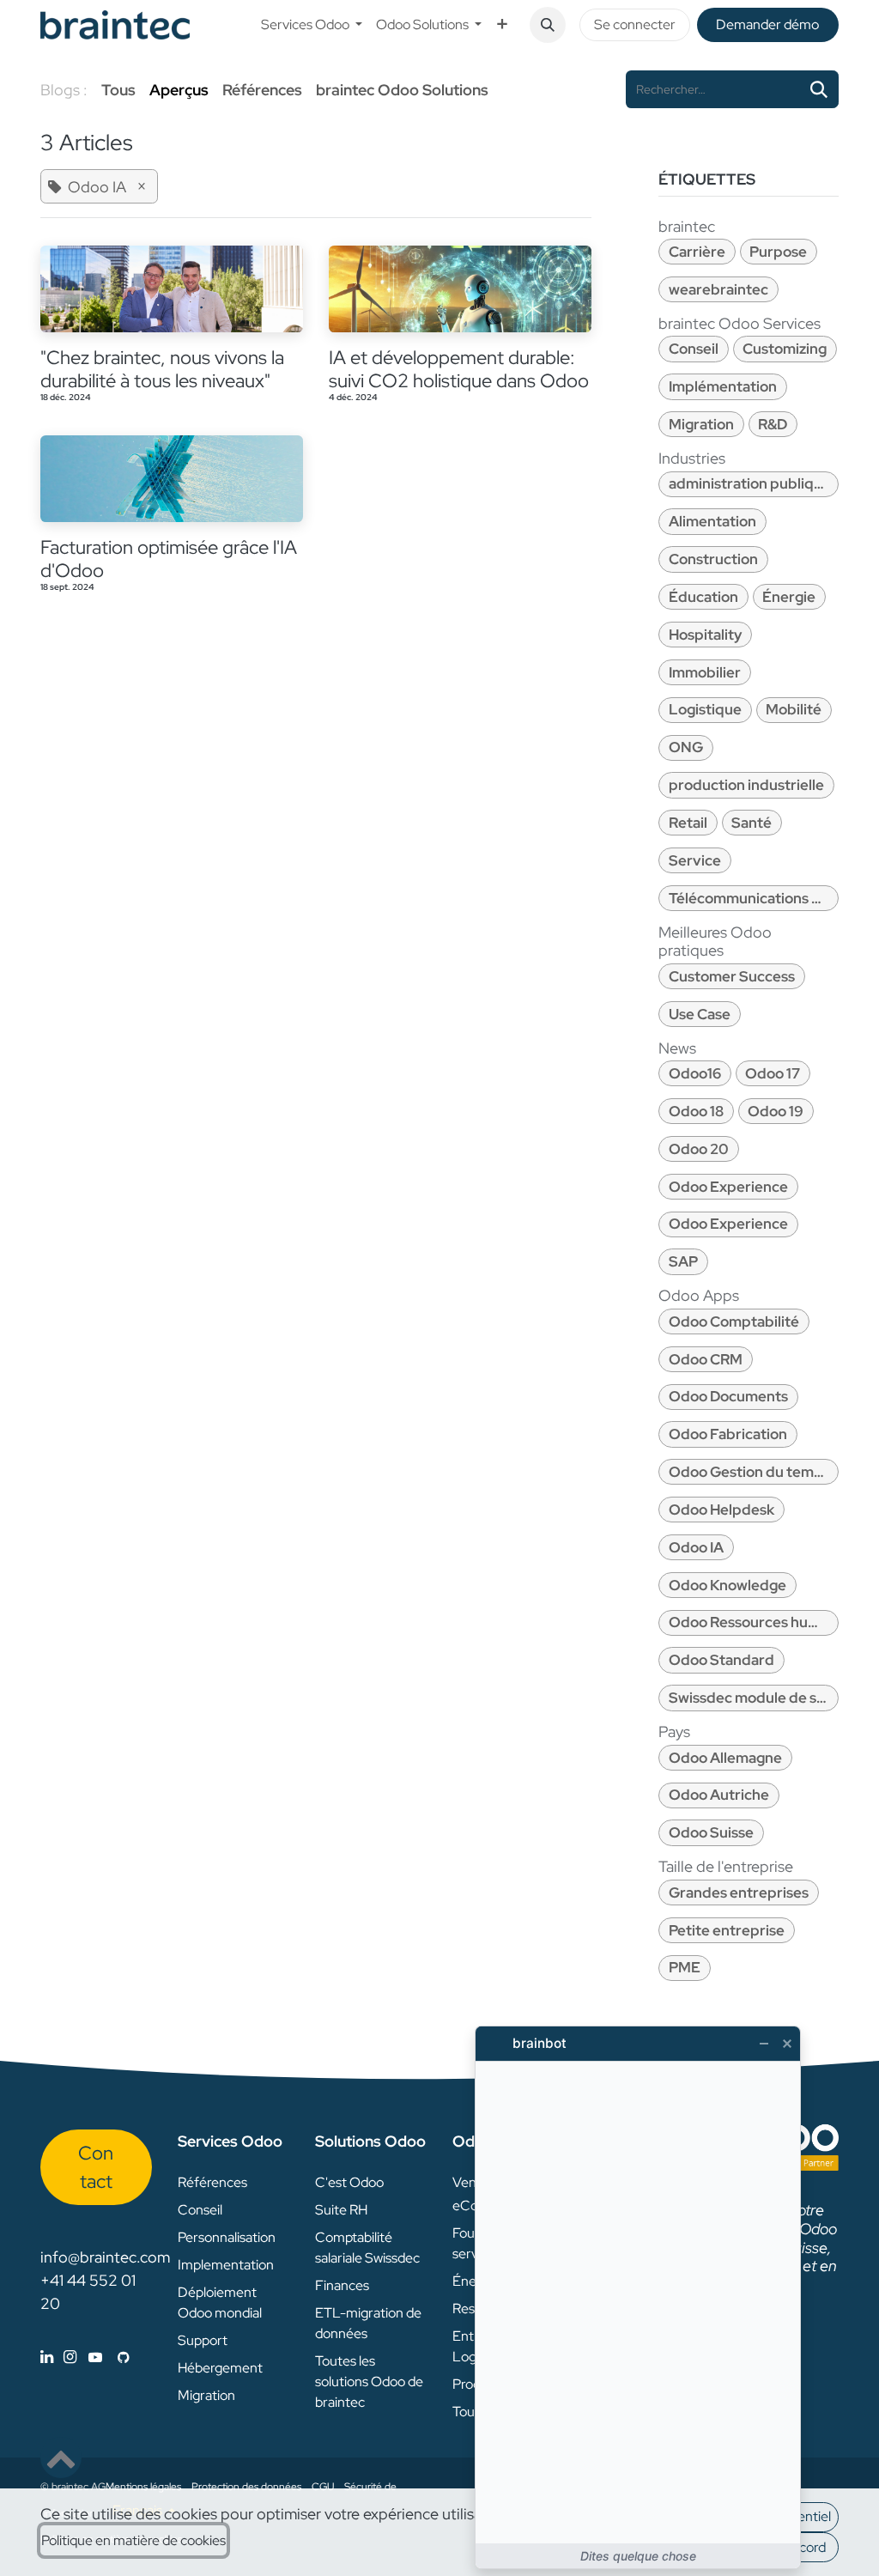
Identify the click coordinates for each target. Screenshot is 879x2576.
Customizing (785, 349)
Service (695, 860)
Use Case (700, 1014)
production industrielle (746, 785)
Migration (701, 424)
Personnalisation (227, 2237)
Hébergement (220, 2368)
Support (203, 2340)
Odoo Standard (721, 1660)
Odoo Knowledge (727, 1585)
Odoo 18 (696, 1111)
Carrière (697, 252)
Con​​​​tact (96, 2167)
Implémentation (723, 386)
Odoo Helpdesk (721, 1510)
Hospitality (705, 635)
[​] (85, 2357)
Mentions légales (143, 2487)
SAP (683, 1261)
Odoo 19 (776, 1111)
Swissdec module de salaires (754, 1698)
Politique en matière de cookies (133, 2540)
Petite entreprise (727, 1930)
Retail (688, 823)
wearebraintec (718, 289)
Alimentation (712, 521)
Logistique (705, 709)
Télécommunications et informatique (754, 898)
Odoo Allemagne (725, 1758)
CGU (323, 2487)
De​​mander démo (767, 24)
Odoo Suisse (711, 1832)
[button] (548, 25)
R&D (773, 424)
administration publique (750, 483)
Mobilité (794, 709)
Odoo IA (696, 1547)
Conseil (694, 349)
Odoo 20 (699, 1149)
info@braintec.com (105, 2257)
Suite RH (341, 2210)
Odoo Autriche (719, 1795)
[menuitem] (312, 25)
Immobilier (705, 672)
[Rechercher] (819, 89)
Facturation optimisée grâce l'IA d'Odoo (169, 559)
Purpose (778, 252)
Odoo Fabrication (728, 1434)
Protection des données (246, 2487)
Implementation (226, 2265)
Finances (342, 2285)
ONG (686, 747)
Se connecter (635, 24)
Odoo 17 (773, 1073)
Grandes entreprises (739, 1893)
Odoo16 (695, 1073)
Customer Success (732, 976)
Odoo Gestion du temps (749, 1472)
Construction (713, 559)
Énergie (789, 597)
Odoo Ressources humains (754, 1622)
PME (685, 1967)
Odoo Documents (728, 1396)
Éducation (703, 597)
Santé (752, 823)
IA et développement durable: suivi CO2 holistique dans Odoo (459, 369)
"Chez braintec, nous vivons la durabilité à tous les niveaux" (162, 369)
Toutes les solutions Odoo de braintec (369, 2382)
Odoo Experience (728, 1187)
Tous (118, 90)
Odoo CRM (706, 1359)
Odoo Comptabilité (734, 1321)
